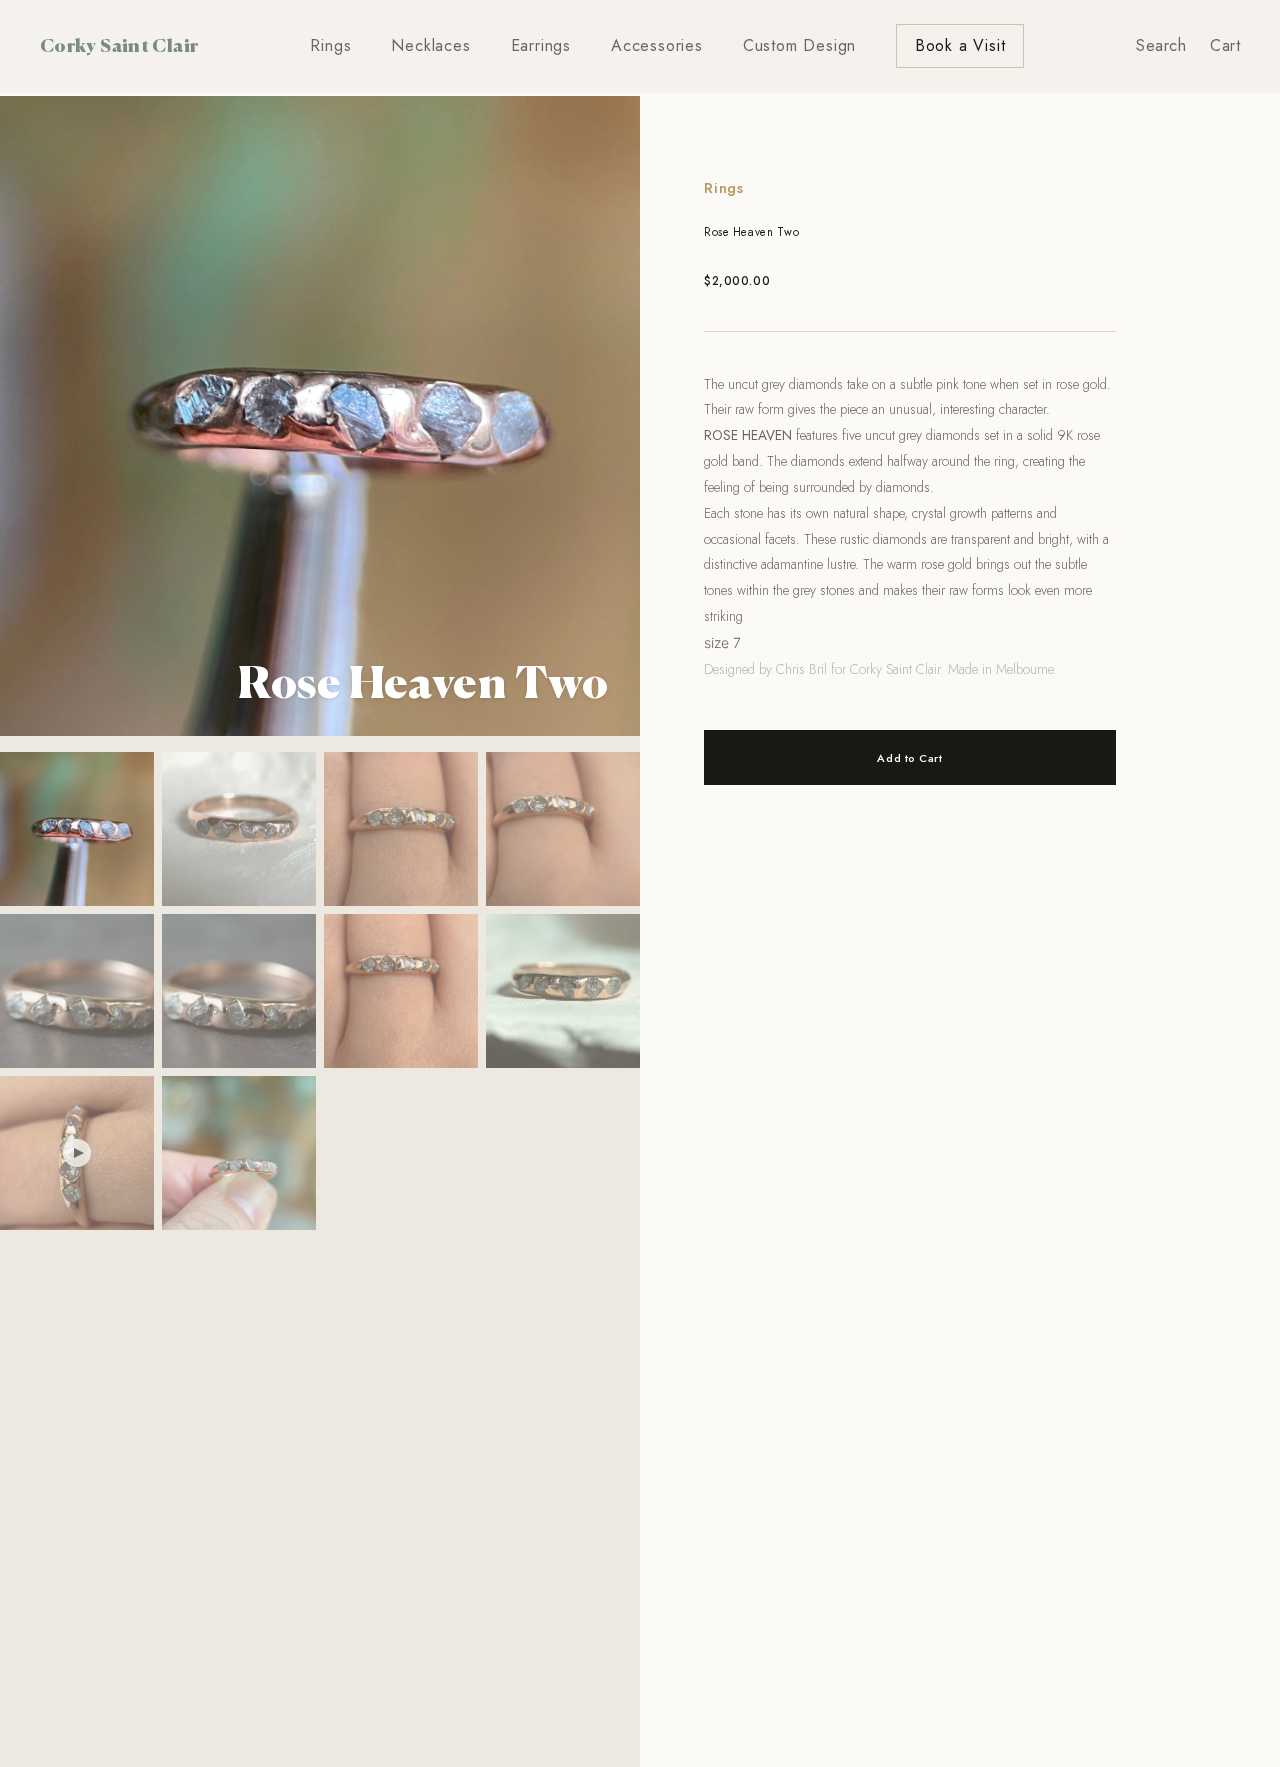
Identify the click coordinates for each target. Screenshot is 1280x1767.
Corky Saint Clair (119, 45)
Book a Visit (960, 45)
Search (1161, 45)
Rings (330, 45)
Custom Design (799, 45)
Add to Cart (909, 758)
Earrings (541, 45)
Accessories (657, 45)
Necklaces (430, 45)
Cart (1225, 45)
